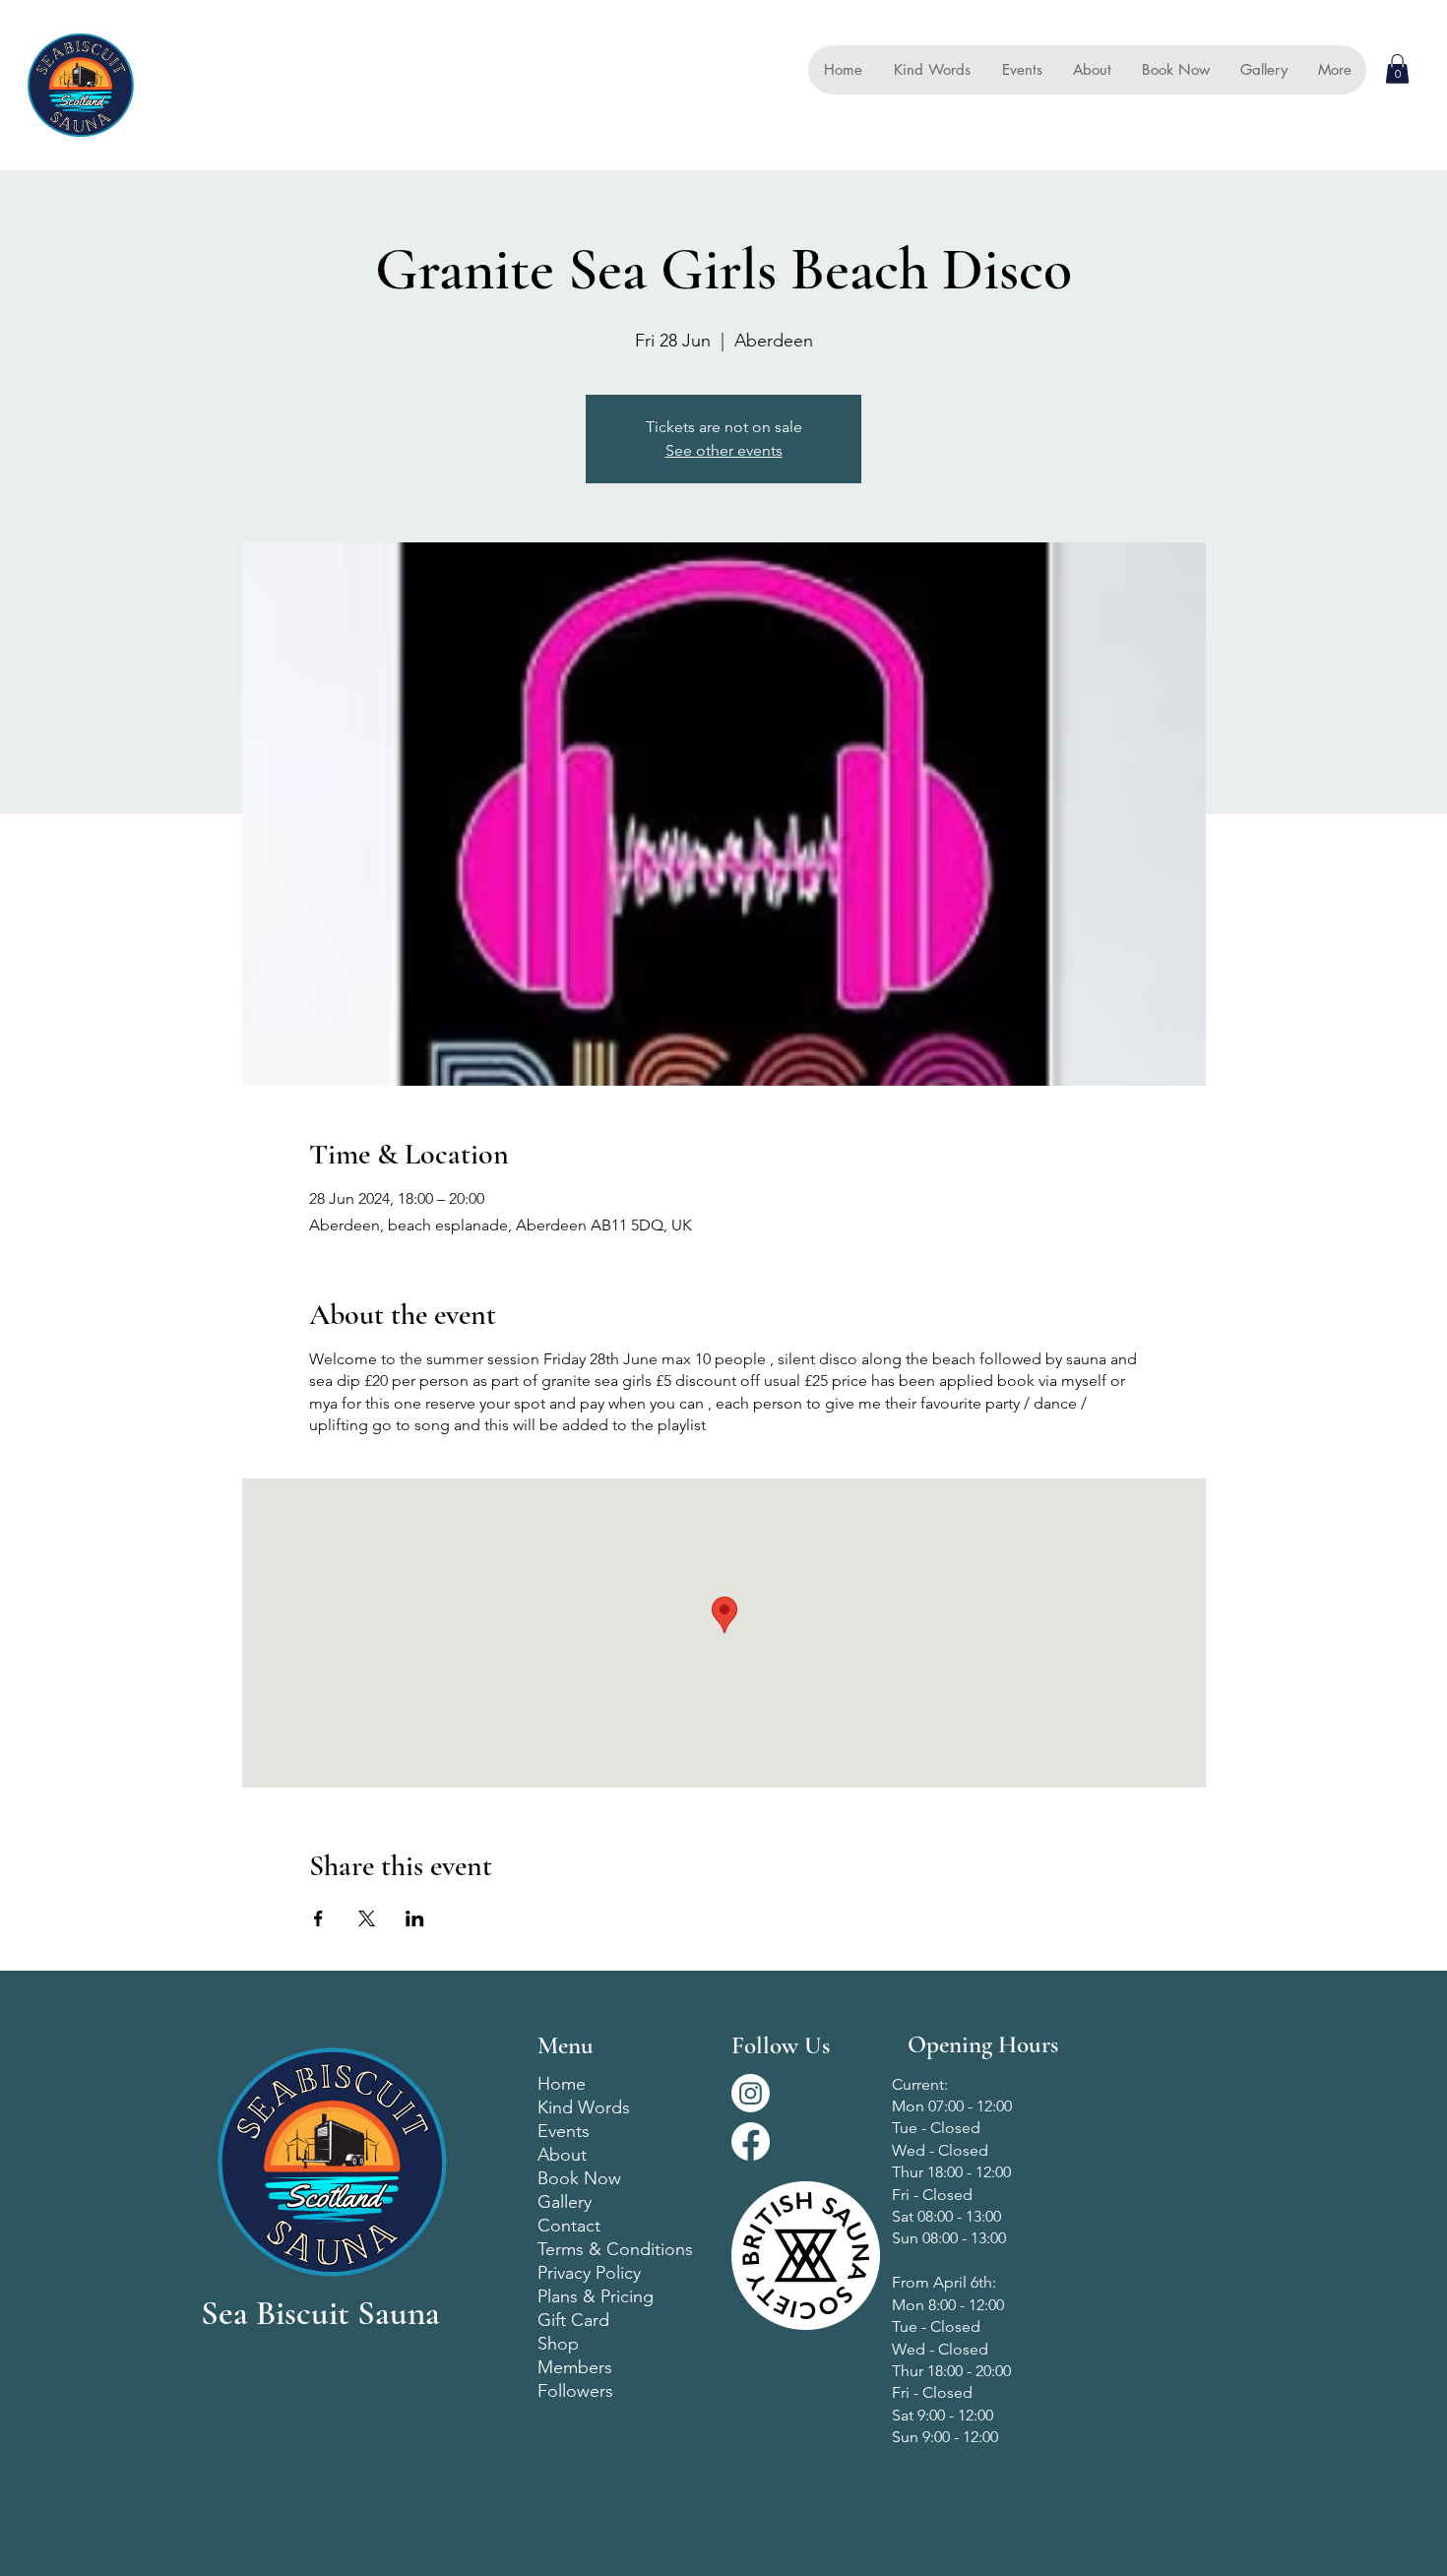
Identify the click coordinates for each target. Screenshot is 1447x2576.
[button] (1397, 69)
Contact (569, 2226)
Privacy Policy (589, 2273)
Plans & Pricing (596, 2296)
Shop (558, 2344)
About (562, 2155)
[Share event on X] (367, 1918)
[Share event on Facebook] (318, 1918)
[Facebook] (751, 2141)
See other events (724, 450)
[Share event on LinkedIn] (415, 1918)
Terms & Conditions (615, 2249)
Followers (575, 2391)
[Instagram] (751, 2093)
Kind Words (584, 2107)
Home (562, 2084)
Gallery (565, 2202)
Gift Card (573, 2320)
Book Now (579, 2178)
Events (564, 2131)
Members (575, 2367)
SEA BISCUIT (199, 85)
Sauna (165, 108)
